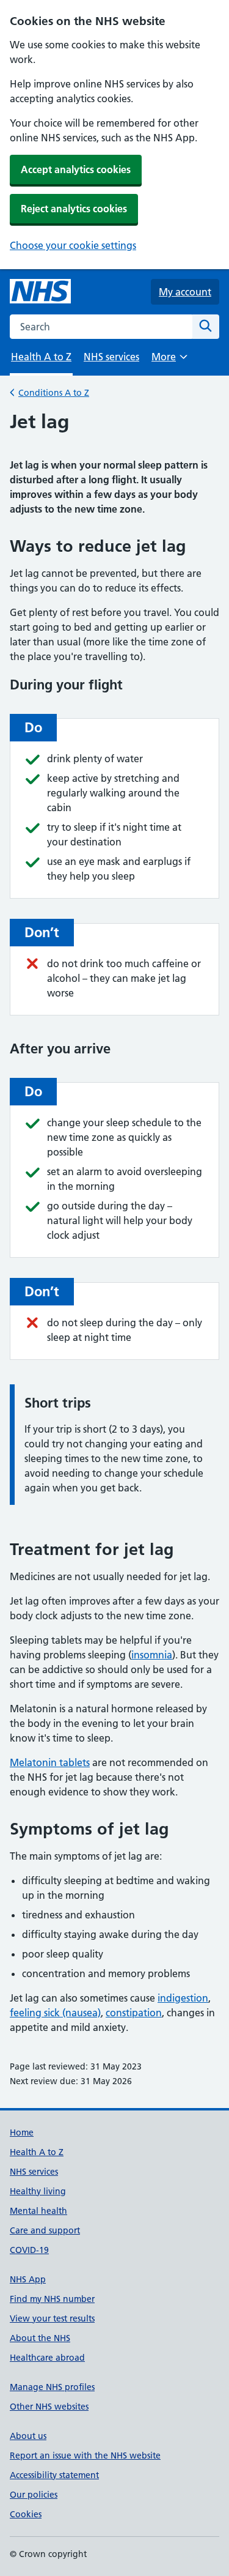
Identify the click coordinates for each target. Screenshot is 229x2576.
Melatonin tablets (50, 1762)
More (169, 361)
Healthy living (38, 2191)
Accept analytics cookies (76, 169)
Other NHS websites (49, 2407)
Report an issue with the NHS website (85, 2455)
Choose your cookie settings (73, 245)
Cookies (26, 2514)
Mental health (38, 2211)
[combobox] (101, 327)
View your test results (52, 2318)
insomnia (152, 1655)
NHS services (111, 357)
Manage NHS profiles (52, 2387)
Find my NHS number (52, 2299)
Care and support (45, 2230)
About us (28, 2436)
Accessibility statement (54, 2475)
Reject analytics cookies (74, 209)
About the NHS (40, 2338)
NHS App (28, 2279)
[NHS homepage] (40, 292)
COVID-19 (29, 2250)
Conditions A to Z (54, 393)
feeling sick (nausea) (55, 2013)
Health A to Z (37, 2152)
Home (22, 2132)
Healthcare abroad (47, 2358)
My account (185, 292)
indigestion (183, 1998)
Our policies (34, 2495)
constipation (134, 2013)
